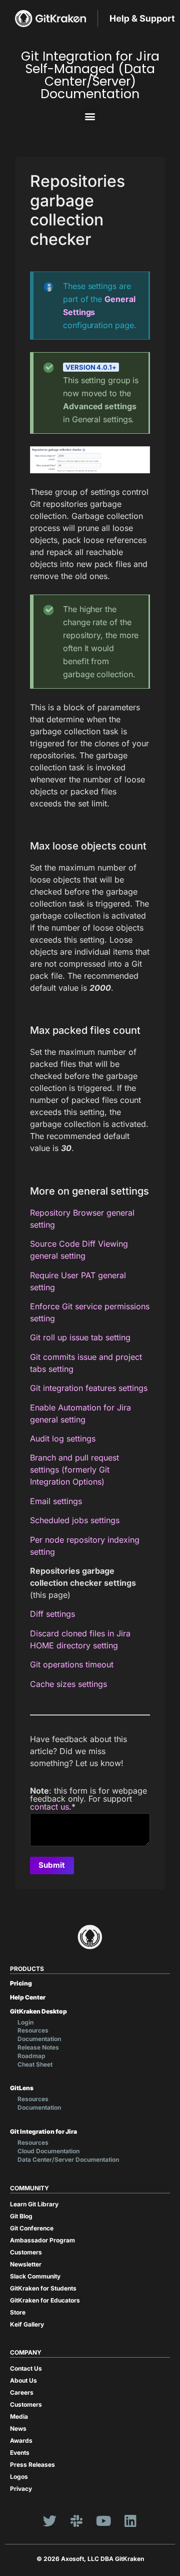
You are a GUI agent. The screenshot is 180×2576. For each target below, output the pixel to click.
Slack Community (35, 2276)
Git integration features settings (89, 1388)
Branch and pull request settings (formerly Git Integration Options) (74, 1470)
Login (25, 2022)
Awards (21, 2441)
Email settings (56, 1501)
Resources (33, 2030)
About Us (23, 2380)
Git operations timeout (72, 1664)
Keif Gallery (27, 2324)
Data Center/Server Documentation (68, 2160)
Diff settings (52, 1614)
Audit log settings (63, 1439)
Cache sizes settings (68, 1684)
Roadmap (31, 2056)
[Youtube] (103, 2520)
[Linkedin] (130, 2520)
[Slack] (76, 2520)
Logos (19, 2477)
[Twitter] (49, 2520)
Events (20, 2453)
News (18, 2428)
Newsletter (26, 2264)
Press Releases (32, 2465)
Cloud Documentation (48, 2151)
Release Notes (38, 2047)
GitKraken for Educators (45, 2300)
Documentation (39, 2039)
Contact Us (26, 2368)
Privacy (21, 2489)
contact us (49, 1807)
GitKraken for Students (43, 2288)
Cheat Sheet (35, 2064)
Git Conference (32, 2228)
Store (18, 2312)
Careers (22, 2392)
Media (19, 2416)
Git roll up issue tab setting (80, 1337)
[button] (90, 116)
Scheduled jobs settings (75, 1520)
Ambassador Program (42, 2240)
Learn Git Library (34, 2204)
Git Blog (21, 2216)
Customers (26, 2252)
